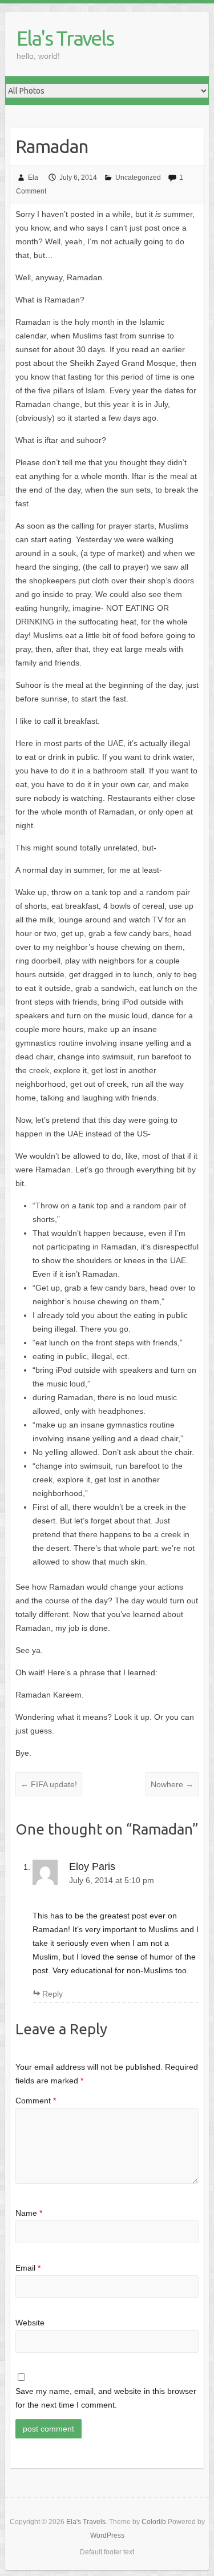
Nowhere (172, 1784)
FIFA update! (49, 1784)
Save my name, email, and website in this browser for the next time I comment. (106, 2398)
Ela (33, 178)
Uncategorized (138, 178)
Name (29, 2213)
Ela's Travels (65, 38)
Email (28, 2268)
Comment (36, 2101)
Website (30, 2323)
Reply (53, 1994)
